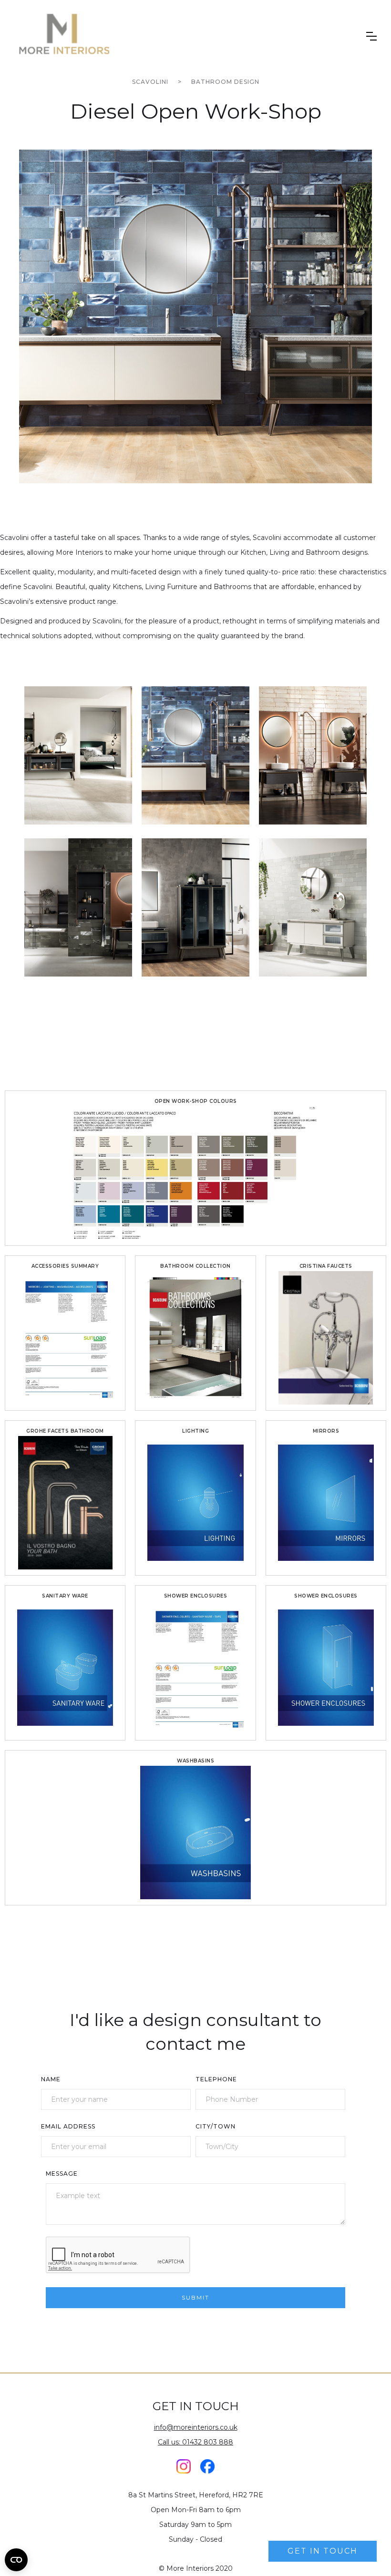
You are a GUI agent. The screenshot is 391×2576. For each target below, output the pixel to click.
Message (62, 2174)
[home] (63, 36)
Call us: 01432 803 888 (195, 2442)
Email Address (68, 2126)
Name (51, 2079)
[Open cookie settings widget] (16, 2560)
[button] (371, 36)
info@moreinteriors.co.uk (196, 2427)
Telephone (216, 2079)
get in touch (323, 2551)
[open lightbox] (195, 316)
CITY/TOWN (216, 2126)
